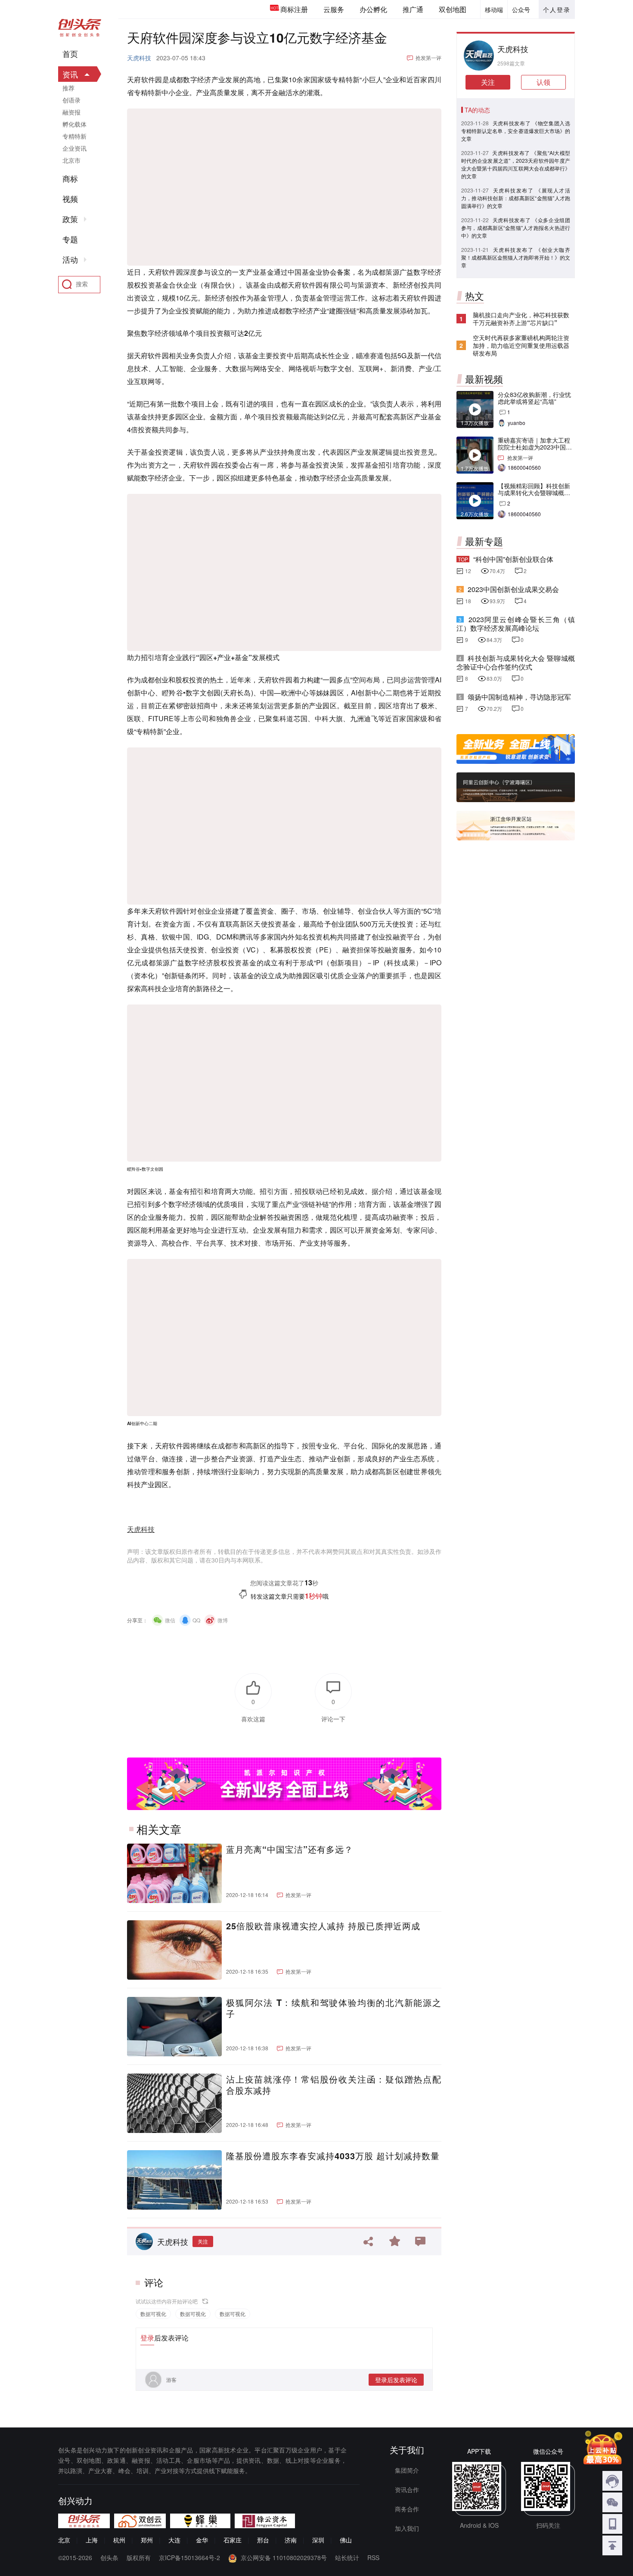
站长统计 (347, 2557)
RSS (373, 2557)
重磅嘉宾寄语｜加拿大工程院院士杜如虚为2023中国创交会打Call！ (535, 447)
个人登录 (557, 9)
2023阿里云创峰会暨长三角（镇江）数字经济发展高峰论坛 (516, 624)
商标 (70, 179)
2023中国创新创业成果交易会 (513, 589)
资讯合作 (407, 2489)
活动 (70, 260)
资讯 (70, 74)
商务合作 (407, 2509)
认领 (543, 82)
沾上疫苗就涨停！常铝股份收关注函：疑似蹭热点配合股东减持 (334, 2085)
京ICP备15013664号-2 (189, 2557)
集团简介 (407, 2470)
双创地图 (453, 9)
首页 (70, 54)
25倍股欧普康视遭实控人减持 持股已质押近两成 (323, 1926)
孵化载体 (74, 124)
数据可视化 (153, 2314)
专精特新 (74, 136)
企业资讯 (74, 148)
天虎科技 (139, 58)
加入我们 (407, 2528)
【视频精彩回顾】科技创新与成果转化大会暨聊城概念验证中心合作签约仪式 (534, 493)
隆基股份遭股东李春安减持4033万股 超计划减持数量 (333, 2156)
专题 (70, 239)
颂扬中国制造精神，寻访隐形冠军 (519, 697)
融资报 (71, 112)
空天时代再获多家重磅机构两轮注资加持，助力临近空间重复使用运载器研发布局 (521, 345)
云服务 (334, 9)
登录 (147, 2338)
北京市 (71, 160)
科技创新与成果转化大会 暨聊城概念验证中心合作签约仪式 (516, 662)
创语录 (71, 100)
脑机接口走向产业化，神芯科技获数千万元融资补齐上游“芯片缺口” (521, 319)
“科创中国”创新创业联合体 (513, 559)
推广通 (413, 9)
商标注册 (294, 9)
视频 (70, 199)
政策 (70, 219)
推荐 (68, 88)
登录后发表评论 (396, 2380)
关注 (203, 2241)
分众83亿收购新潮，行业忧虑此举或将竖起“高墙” (534, 398)
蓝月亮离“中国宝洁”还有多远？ (290, 1849)
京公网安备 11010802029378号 (284, 2557)
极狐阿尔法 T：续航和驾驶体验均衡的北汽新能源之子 (334, 2008)
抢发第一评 (428, 57)
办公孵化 (373, 9)
